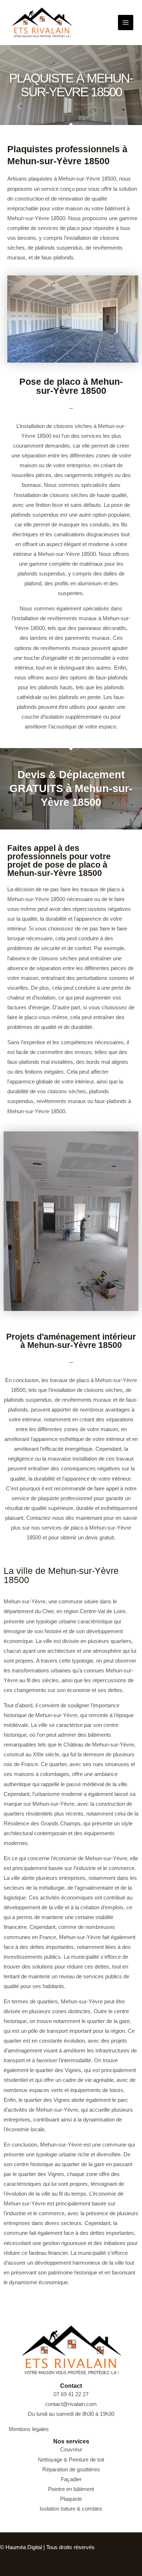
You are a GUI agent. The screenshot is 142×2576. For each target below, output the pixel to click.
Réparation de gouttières (71, 2470)
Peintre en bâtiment (71, 2489)
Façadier (71, 2479)
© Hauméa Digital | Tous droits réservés (47, 2547)
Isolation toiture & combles (71, 2509)
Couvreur (71, 2450)
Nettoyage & (53, 2460)
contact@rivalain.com (71, 2404)
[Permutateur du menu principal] (126, 23)
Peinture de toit (86, 2460)
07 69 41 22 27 (71, 2394)
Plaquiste (71, 2499)
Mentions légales (29, 2429)
